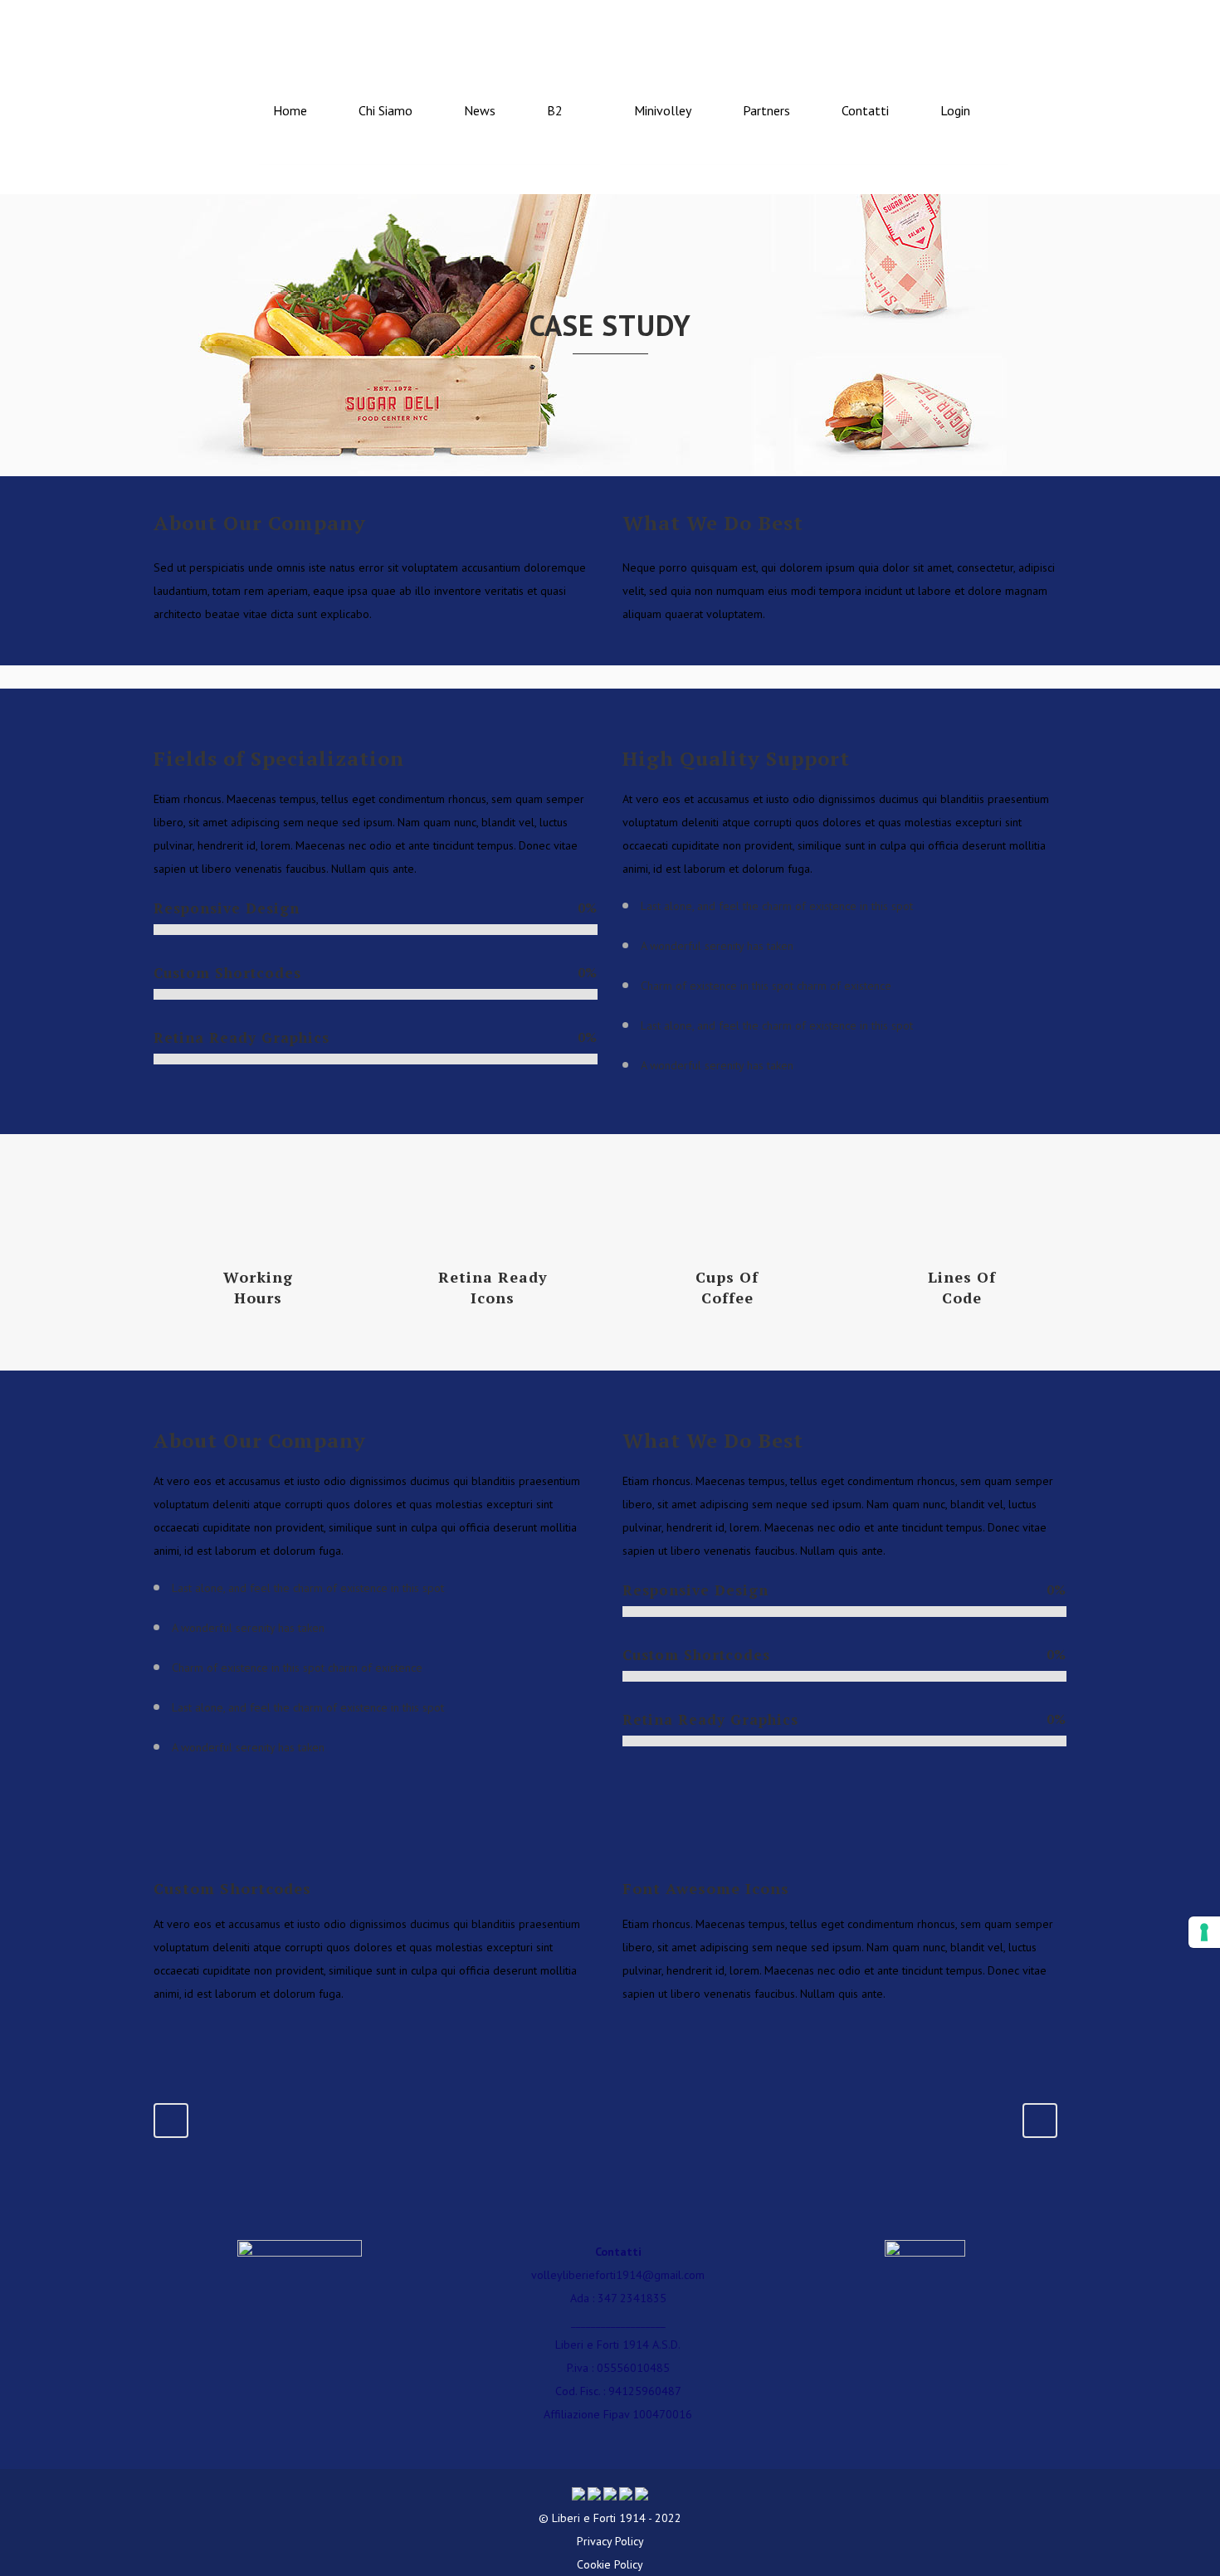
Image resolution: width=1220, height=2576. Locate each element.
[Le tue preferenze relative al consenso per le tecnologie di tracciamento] (1204, 1932)
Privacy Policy (610, 2541)
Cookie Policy (610, 2564)
